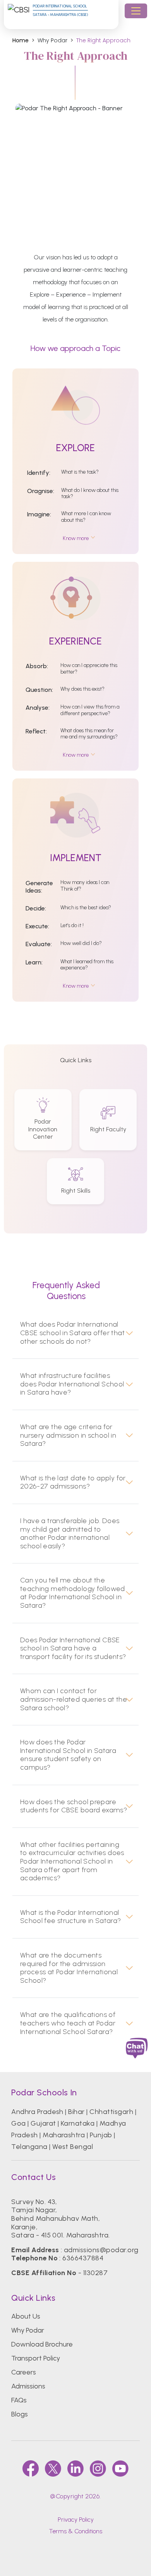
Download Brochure (42, 2344)
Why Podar (28, 2330)
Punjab (101, 2135)
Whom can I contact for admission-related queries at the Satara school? (74, 1699)
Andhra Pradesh (37, 2112)
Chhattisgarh (111, 2112)
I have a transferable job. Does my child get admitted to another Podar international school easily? (70, 1534)
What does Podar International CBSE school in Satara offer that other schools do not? (72, 1333)
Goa (18, 2123)
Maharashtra (64, 2135)
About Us (26, 2316)
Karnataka (78, 2123)
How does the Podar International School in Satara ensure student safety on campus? (68, 1755)
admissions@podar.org (101, 2250)
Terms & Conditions (75, 2531)
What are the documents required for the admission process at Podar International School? (69, 1968)
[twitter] (53, 2468)
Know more (76, 538)
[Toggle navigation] (136, 11)
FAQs (19, 2400)
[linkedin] (75, 2468)
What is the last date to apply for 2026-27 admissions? (73, 1483)
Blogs (20, 2414)
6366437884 (83, 2258)
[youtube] (120, 2468)
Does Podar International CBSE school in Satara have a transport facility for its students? (73, 1648)
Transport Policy (36, 2358)
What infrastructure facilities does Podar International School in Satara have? (72, 1384)
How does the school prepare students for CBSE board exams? (74, 1806)
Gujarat (43, 2123)
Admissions (28, 2386)
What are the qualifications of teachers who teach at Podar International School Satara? (68, 2023)
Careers (24, 2372)
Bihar (76, 2112)
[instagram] (98, 2468)
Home (21, 41)
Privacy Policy (76, 2520)
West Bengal (73, 2147)
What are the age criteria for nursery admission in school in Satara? (68, 1435)
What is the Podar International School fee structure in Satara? (71, 1917)
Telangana (29, 2147)
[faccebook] (31, 2468)
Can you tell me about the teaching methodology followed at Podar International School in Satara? (73, 1593)
